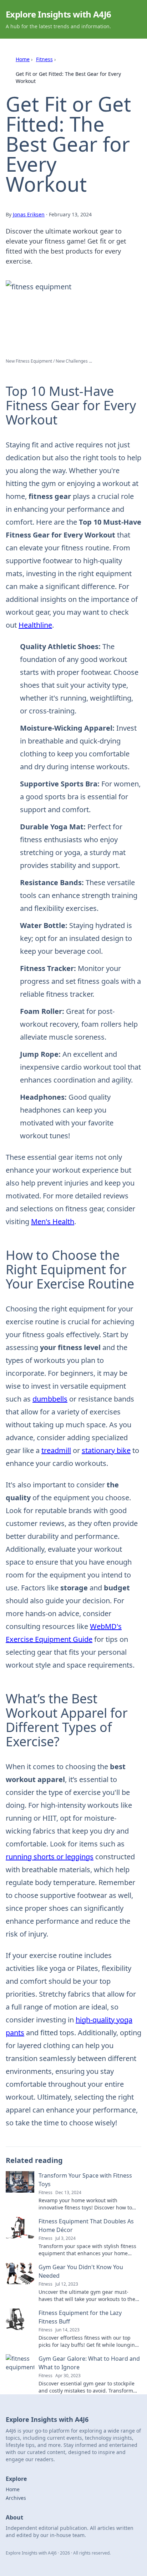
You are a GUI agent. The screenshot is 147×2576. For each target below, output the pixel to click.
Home (23, 59)
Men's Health (53, 1221)
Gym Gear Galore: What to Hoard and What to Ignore (89, 2363)
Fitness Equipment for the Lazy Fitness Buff (80, 2317)
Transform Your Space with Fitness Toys (85, 2180)
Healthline (35, 625)
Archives (16, 2498)
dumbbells (50, 1399)
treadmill (56, 1450)
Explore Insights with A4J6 (58, 14)
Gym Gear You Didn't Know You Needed (81, 2271)
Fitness (44, 59)
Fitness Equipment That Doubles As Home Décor (86, 2226)
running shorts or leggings (50, 1857)
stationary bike (106, 1450)
